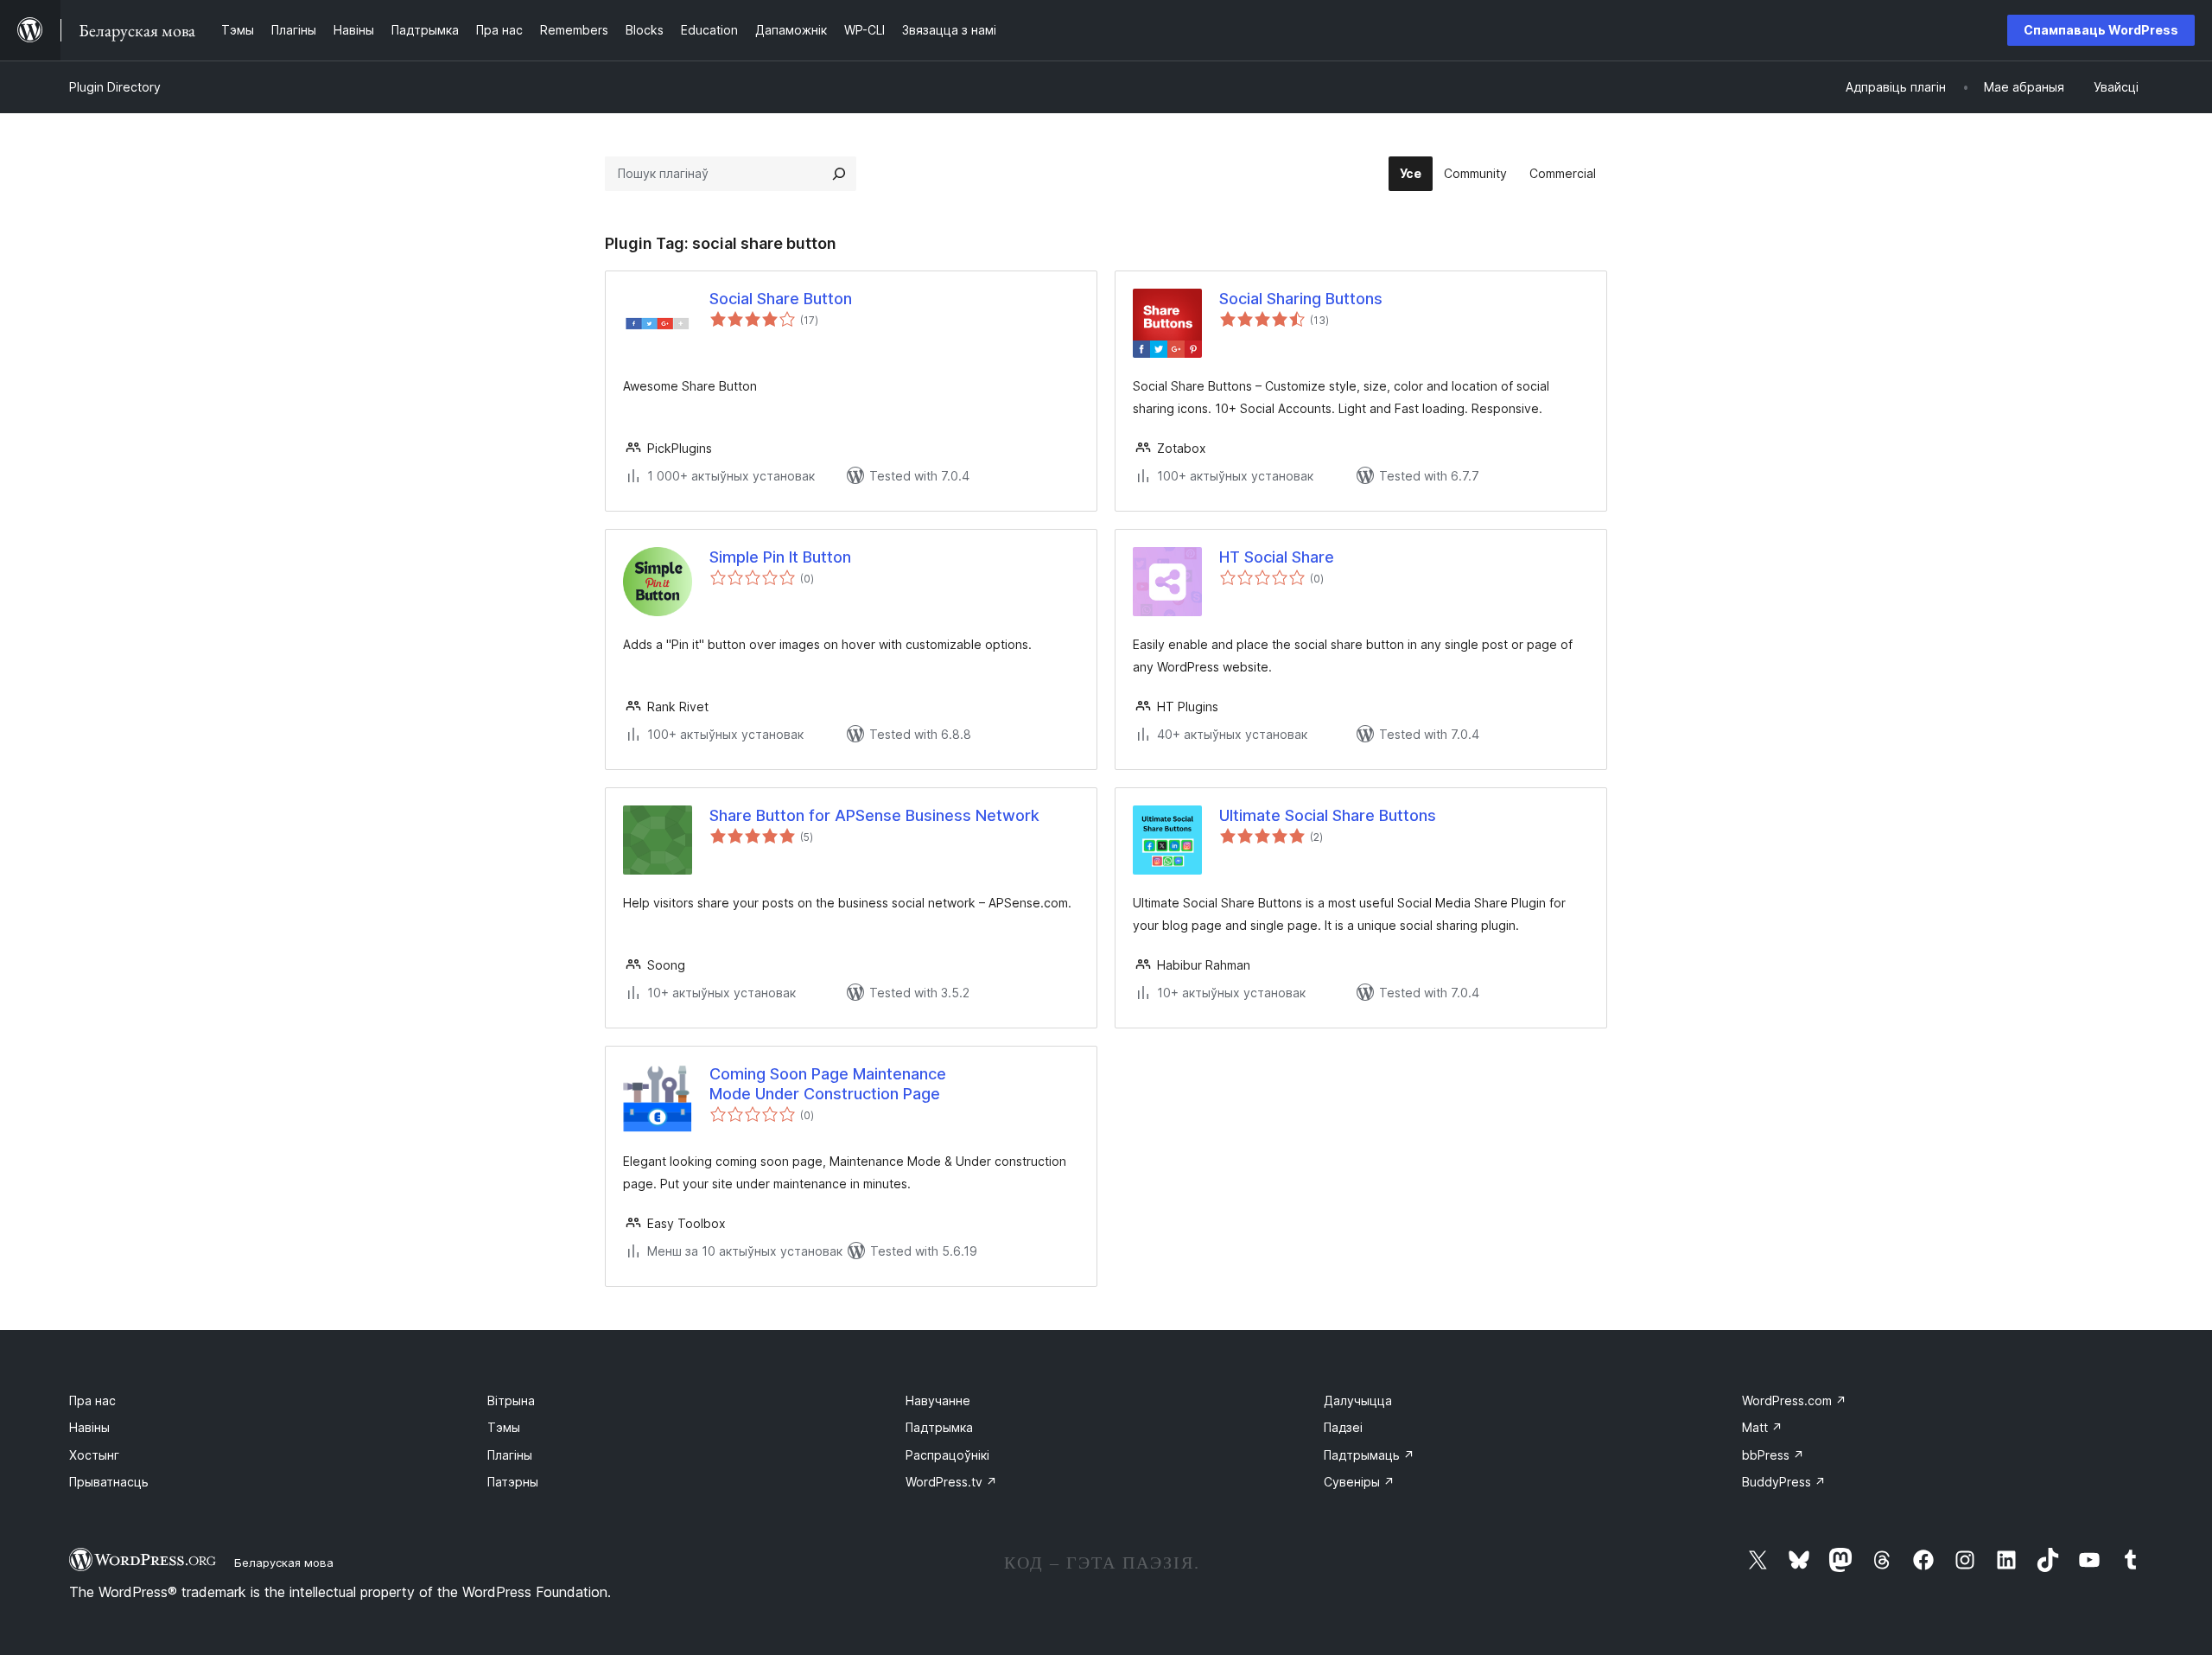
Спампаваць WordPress (2101, 30)
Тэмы (504, 1427)
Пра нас (92, 1400)
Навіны (89, 1427)
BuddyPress (1784, 1482)
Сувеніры (1359, 1482)
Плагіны (510, 1455)
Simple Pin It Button (780, 557)
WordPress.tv (951, 1482)
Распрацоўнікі (947, 1455)
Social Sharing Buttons (1301, 299)
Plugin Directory (115, 87)
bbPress (1773, 1455)
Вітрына (511, 1400)
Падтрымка (939, 1427)
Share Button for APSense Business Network (874, 815)
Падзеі (1343, 1427)
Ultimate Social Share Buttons (1328, 815)
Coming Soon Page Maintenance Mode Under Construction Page (828, 1084)
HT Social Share (1277, 557)
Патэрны (513, 1482)
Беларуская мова (284, 1563)
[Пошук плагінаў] (839, 174)
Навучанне (938, 1400)
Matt (1762, 1427)
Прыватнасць (109, 1482)
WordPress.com (1794, 1400)
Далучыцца (1358, 1400)
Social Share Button (781, 299)
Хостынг (94, 1455)
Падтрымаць (1369, 1455)
